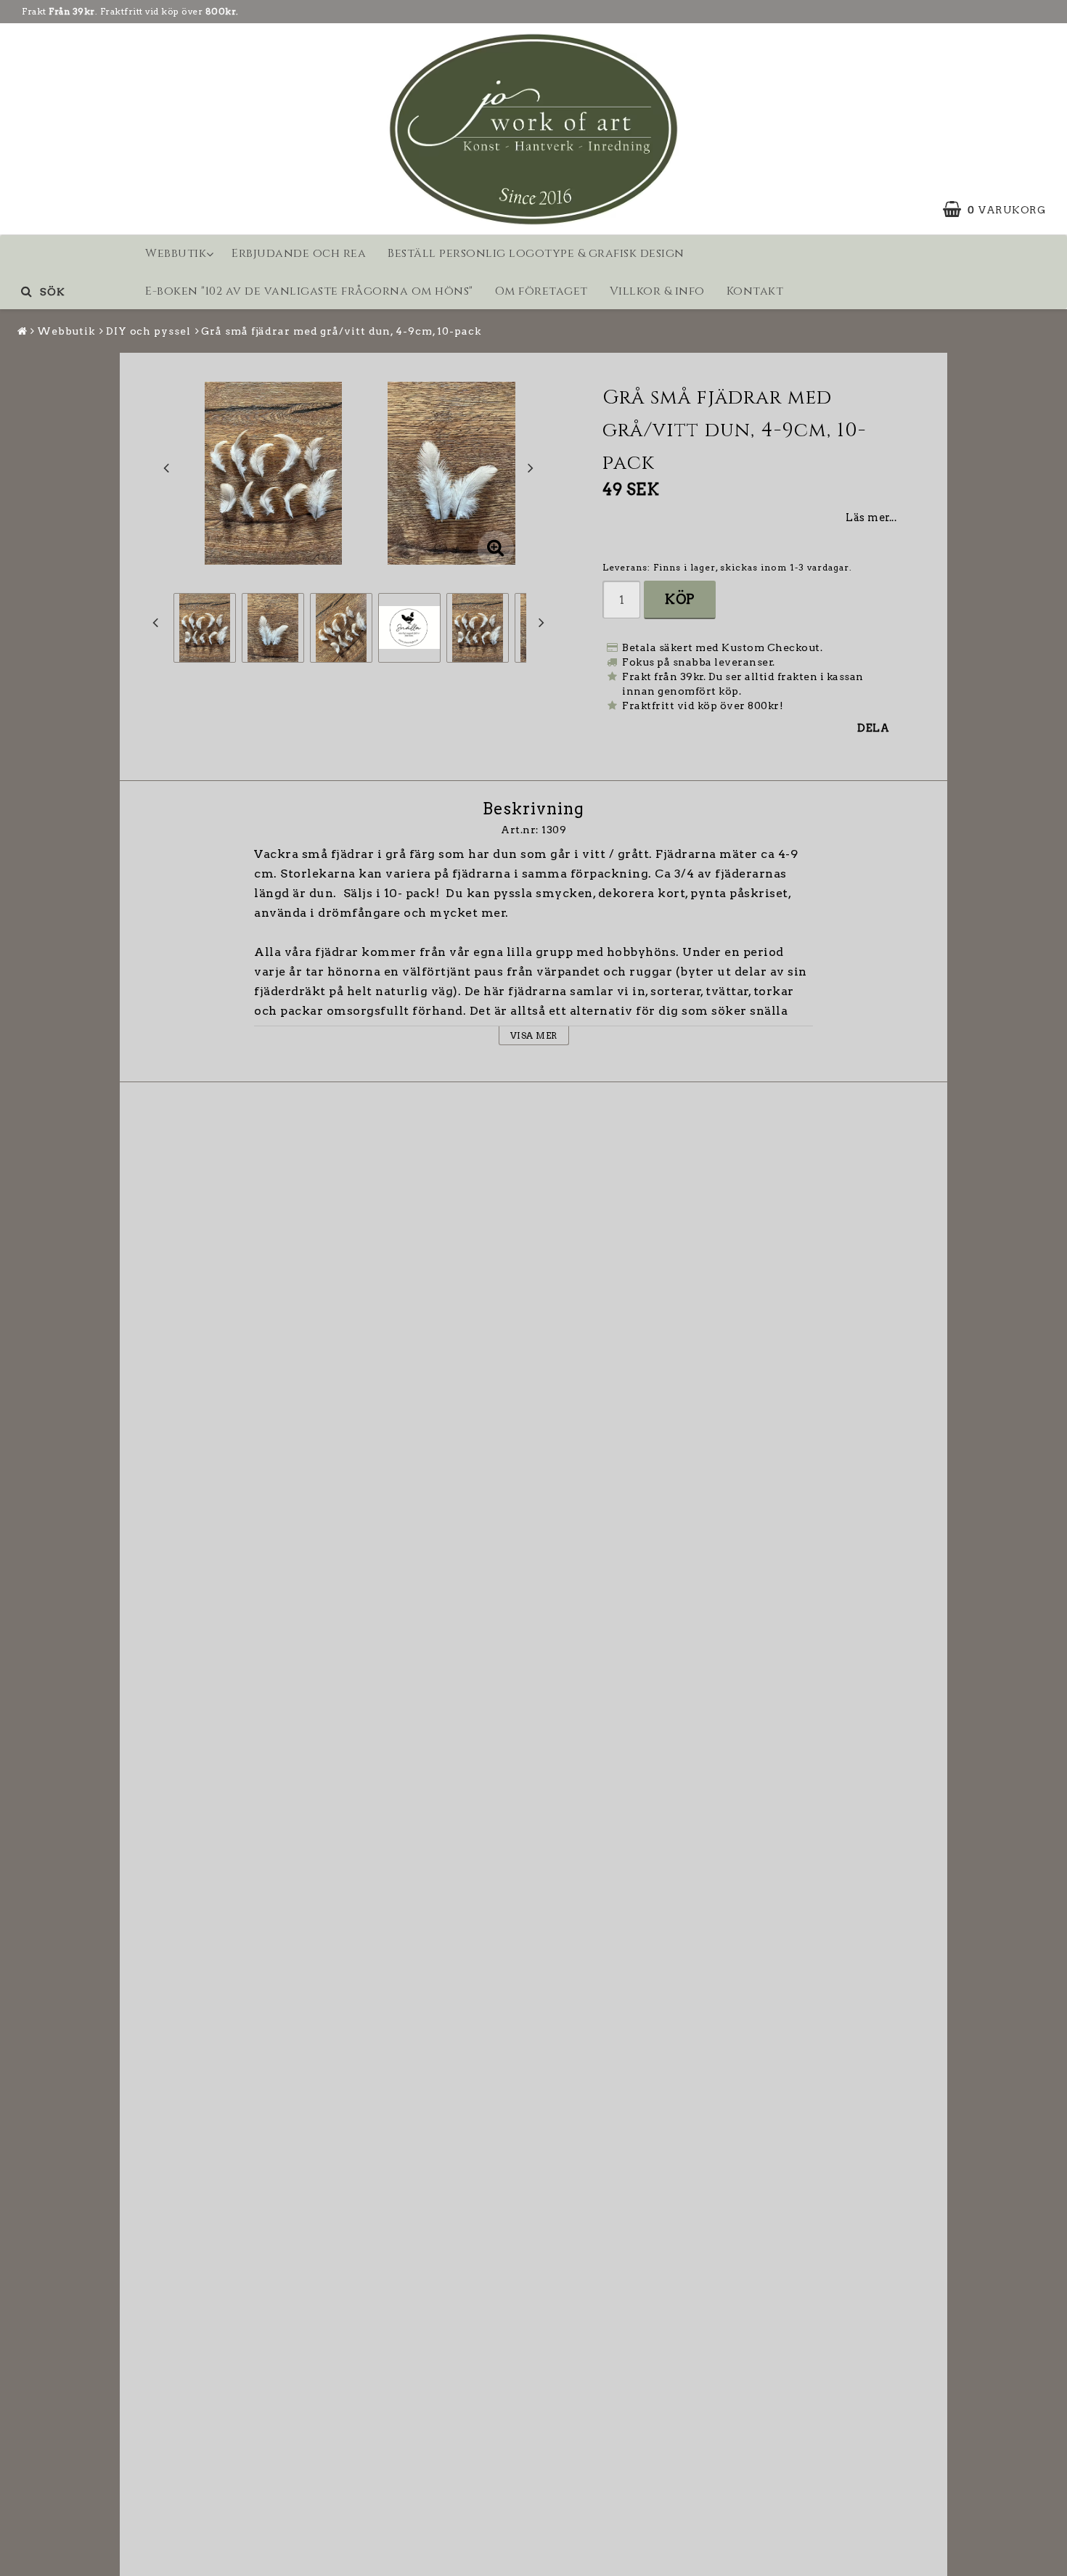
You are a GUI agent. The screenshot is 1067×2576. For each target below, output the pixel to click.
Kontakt (755, 291)
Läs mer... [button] (871, 518)
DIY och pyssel (148, 331)
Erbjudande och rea (299, 253)
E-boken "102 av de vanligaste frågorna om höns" (309, 291)
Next (531, 467)
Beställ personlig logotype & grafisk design (536, 253)
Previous (166, 467)
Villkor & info (657, 291)
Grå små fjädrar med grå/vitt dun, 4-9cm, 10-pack (341, 331)
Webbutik (176, 253)
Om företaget (541, 291)
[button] (1001, 210)
